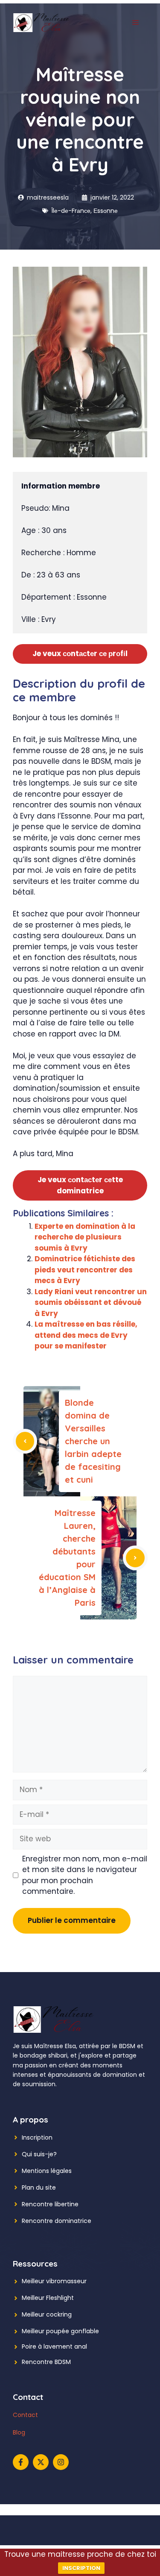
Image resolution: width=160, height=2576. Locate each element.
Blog (19, 2432)
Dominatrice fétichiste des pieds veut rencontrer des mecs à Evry (85, 1270)
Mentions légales (47, 2171)
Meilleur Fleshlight (48, 2298)
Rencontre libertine (50, 2204)
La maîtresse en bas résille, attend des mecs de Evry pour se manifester (86, 1335)
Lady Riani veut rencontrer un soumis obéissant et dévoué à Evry (91, 1303)
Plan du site (39, 2187)
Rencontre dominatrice (57, 2221)
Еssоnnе (106, 211)
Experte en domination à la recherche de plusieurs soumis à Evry (85, 1237)
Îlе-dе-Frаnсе (71, 211)
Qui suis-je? (39, 2154)
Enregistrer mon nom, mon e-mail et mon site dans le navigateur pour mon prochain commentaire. (85, 1875)
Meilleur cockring (47, 2314)
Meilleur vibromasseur (54, 2281)
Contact (25, 2415)
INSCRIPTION (81, 2568)
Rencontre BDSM (46, 2362)
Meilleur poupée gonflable (60, 2331)
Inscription (37, 2137)
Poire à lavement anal (54, 2346)
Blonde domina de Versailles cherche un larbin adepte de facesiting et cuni (93, 1441)
